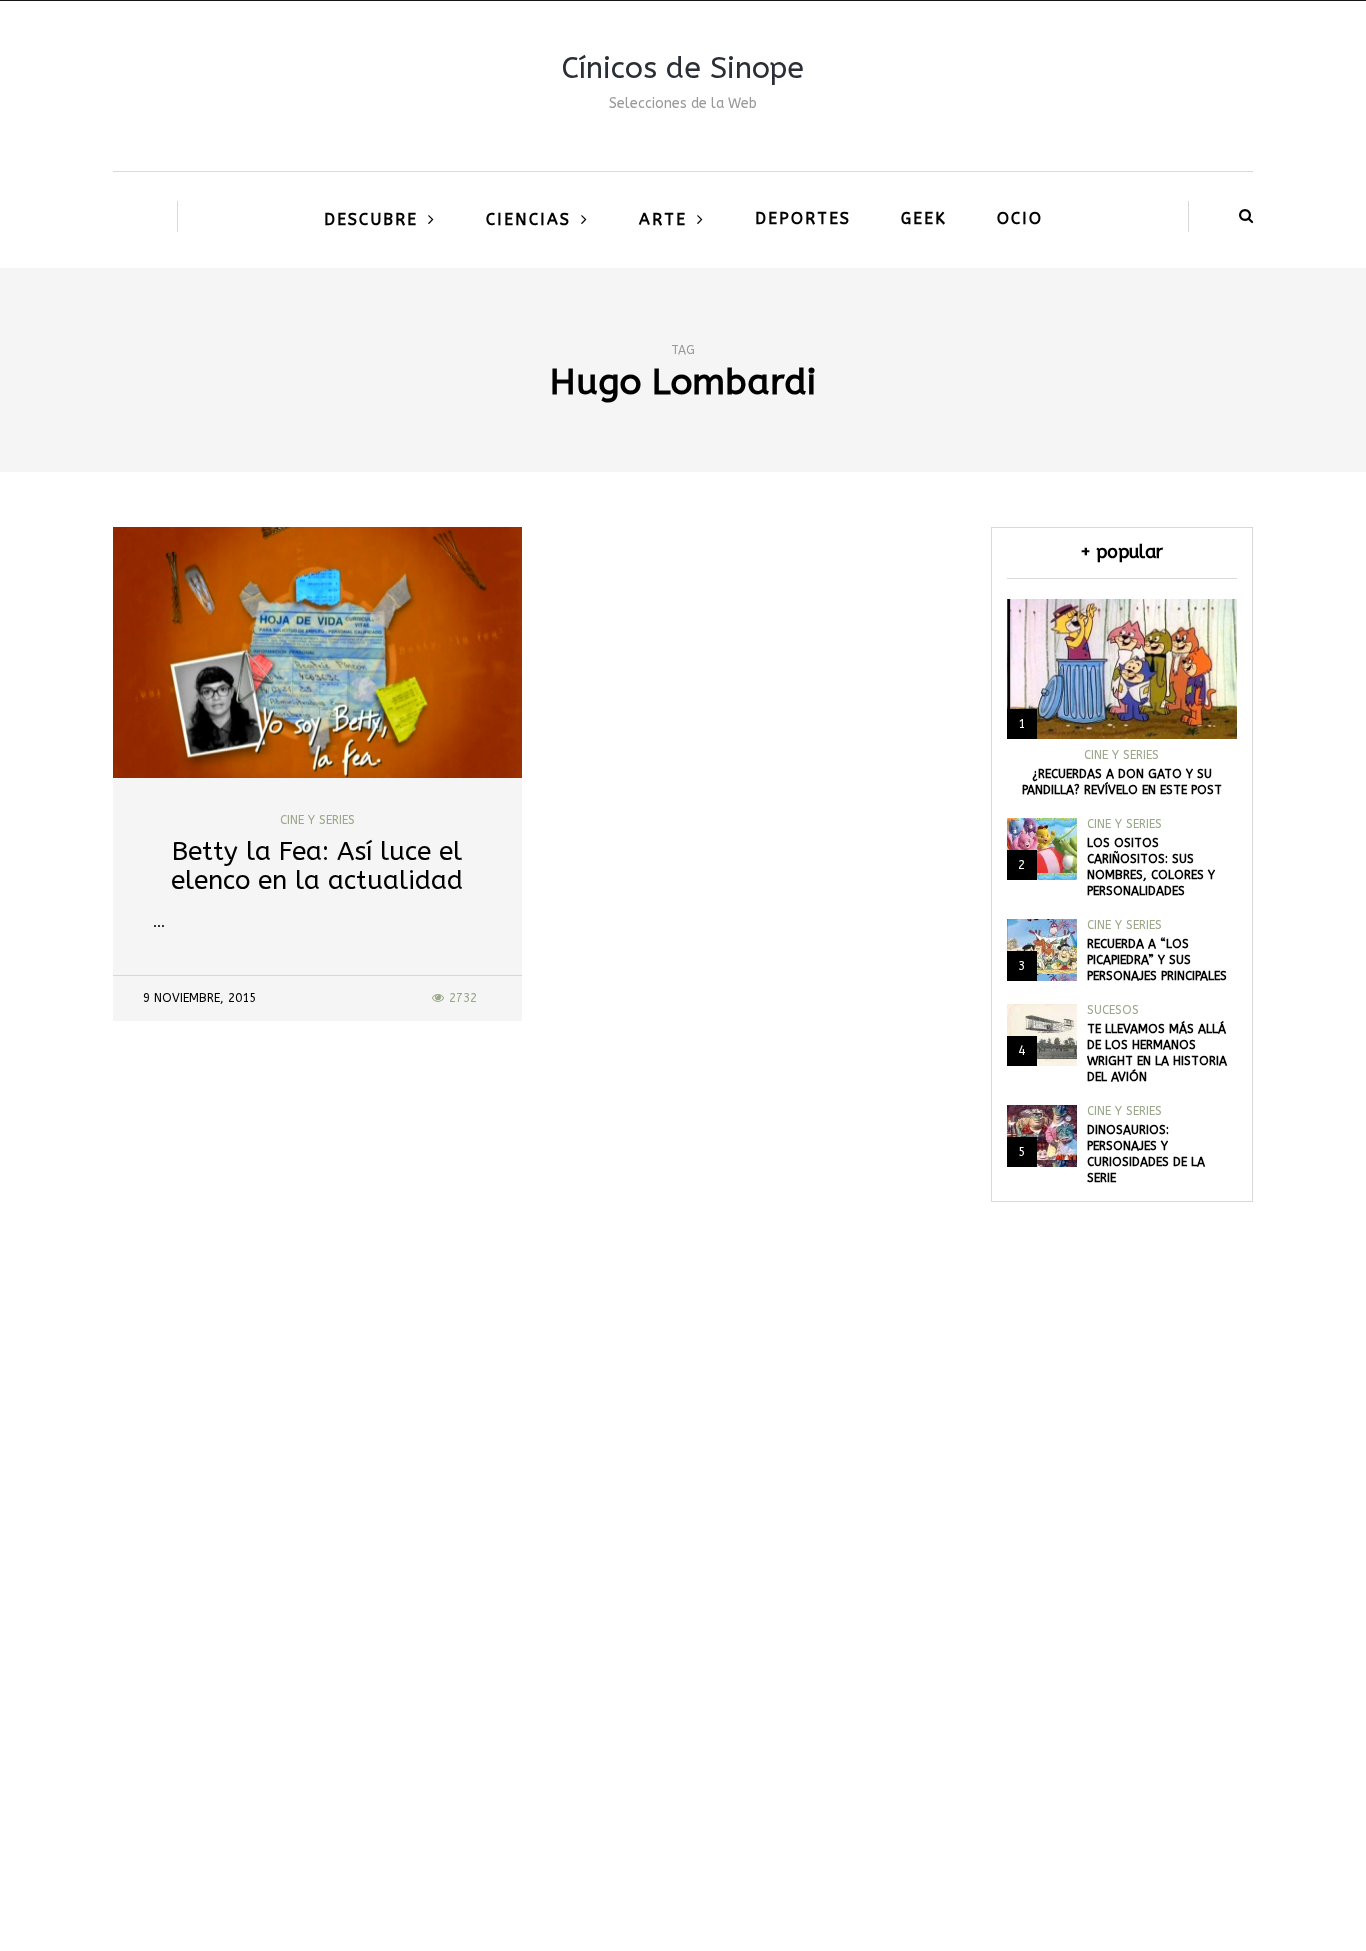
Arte (663, 219)
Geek (924, 218)
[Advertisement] (683, 1643)
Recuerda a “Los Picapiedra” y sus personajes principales (1157, 960)
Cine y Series (317, 820)
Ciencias (528, 219)
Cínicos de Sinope (683, 68)
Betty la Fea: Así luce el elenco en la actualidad (317, 866)
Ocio (1020, 218)
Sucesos (1113, 1010)
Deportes (803, 218)
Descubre (371, 219)
